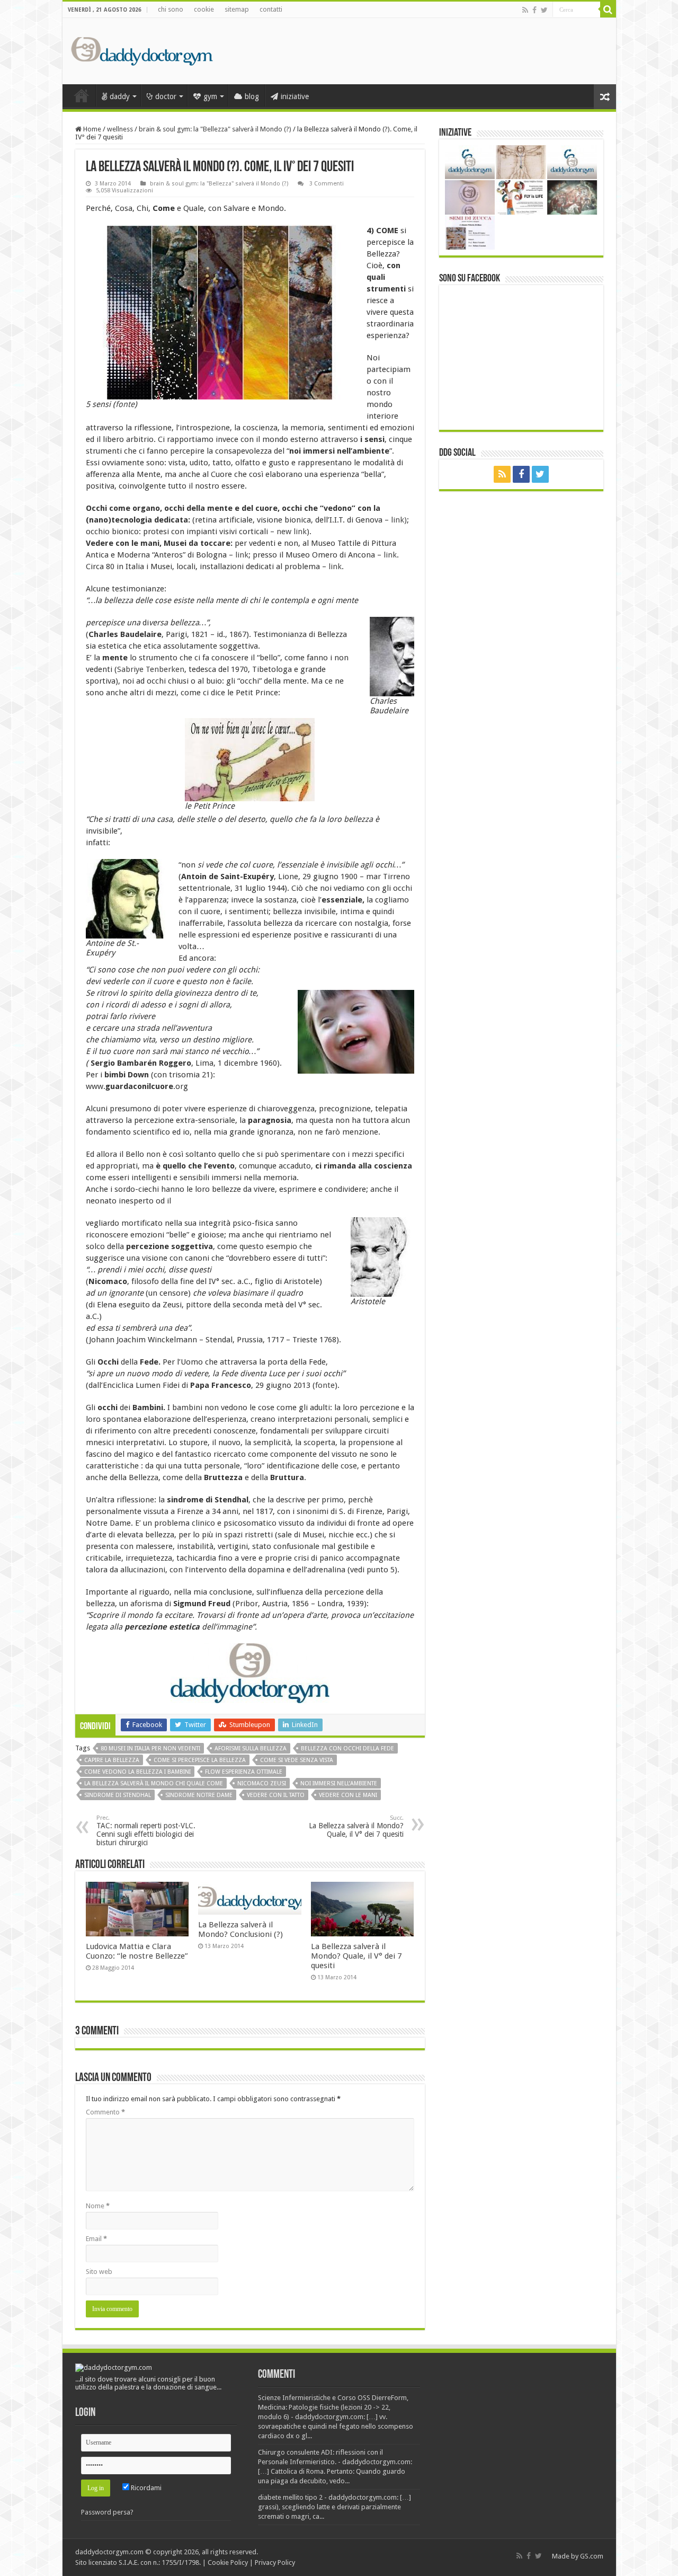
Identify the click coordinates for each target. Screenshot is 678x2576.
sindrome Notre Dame (199, 1795)
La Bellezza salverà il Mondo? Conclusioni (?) (240, 1929)
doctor (166, 96)
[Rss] (525, 10)
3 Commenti (326, 184)
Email (96, 2239)
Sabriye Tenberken (151, 669)
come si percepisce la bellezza (200, 1760)
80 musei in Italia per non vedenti (150, 1749)
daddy (120, 96)
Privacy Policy (275, 2562)
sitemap (237, 9)
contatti (271, 9)
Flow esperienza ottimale (244, 1772)
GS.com (592, 2556)
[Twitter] (544, 10)
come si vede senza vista (297, 1760)
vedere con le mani (348, 1795)
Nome (98, 2206)
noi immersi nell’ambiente (339, 1783)
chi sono (171, 9)
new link (292, 532)
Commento (105, 2112)
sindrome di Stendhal (118, 1795)
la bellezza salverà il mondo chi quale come (154, 1783)
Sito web (99, 2272)
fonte (125, 404)
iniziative (295, 96)
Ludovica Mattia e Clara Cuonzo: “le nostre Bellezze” (137, 1951)
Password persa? (107, 2512)
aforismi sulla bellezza (251, 1749)
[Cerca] (608, 10)
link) (399, 520)
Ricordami (145, 2488)
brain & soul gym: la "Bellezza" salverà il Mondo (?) (215, 129)
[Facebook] (534, 10)
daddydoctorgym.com (109, 2552)
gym (210, 96)
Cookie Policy (228, 2562)
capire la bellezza (112, 1760)
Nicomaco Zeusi (262, 1783)
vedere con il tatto (276, 1795)
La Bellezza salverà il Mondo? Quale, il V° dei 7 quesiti (356, 1826)
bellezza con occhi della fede (347, 1749)
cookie (204, 9)
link (242, 555)
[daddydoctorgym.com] (142, 49)
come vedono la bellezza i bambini (137, 1772)
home (82, 95)
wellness (120, 129)
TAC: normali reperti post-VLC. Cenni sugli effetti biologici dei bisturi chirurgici (146, 1831)
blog (252, 96)
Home (91, 129)
